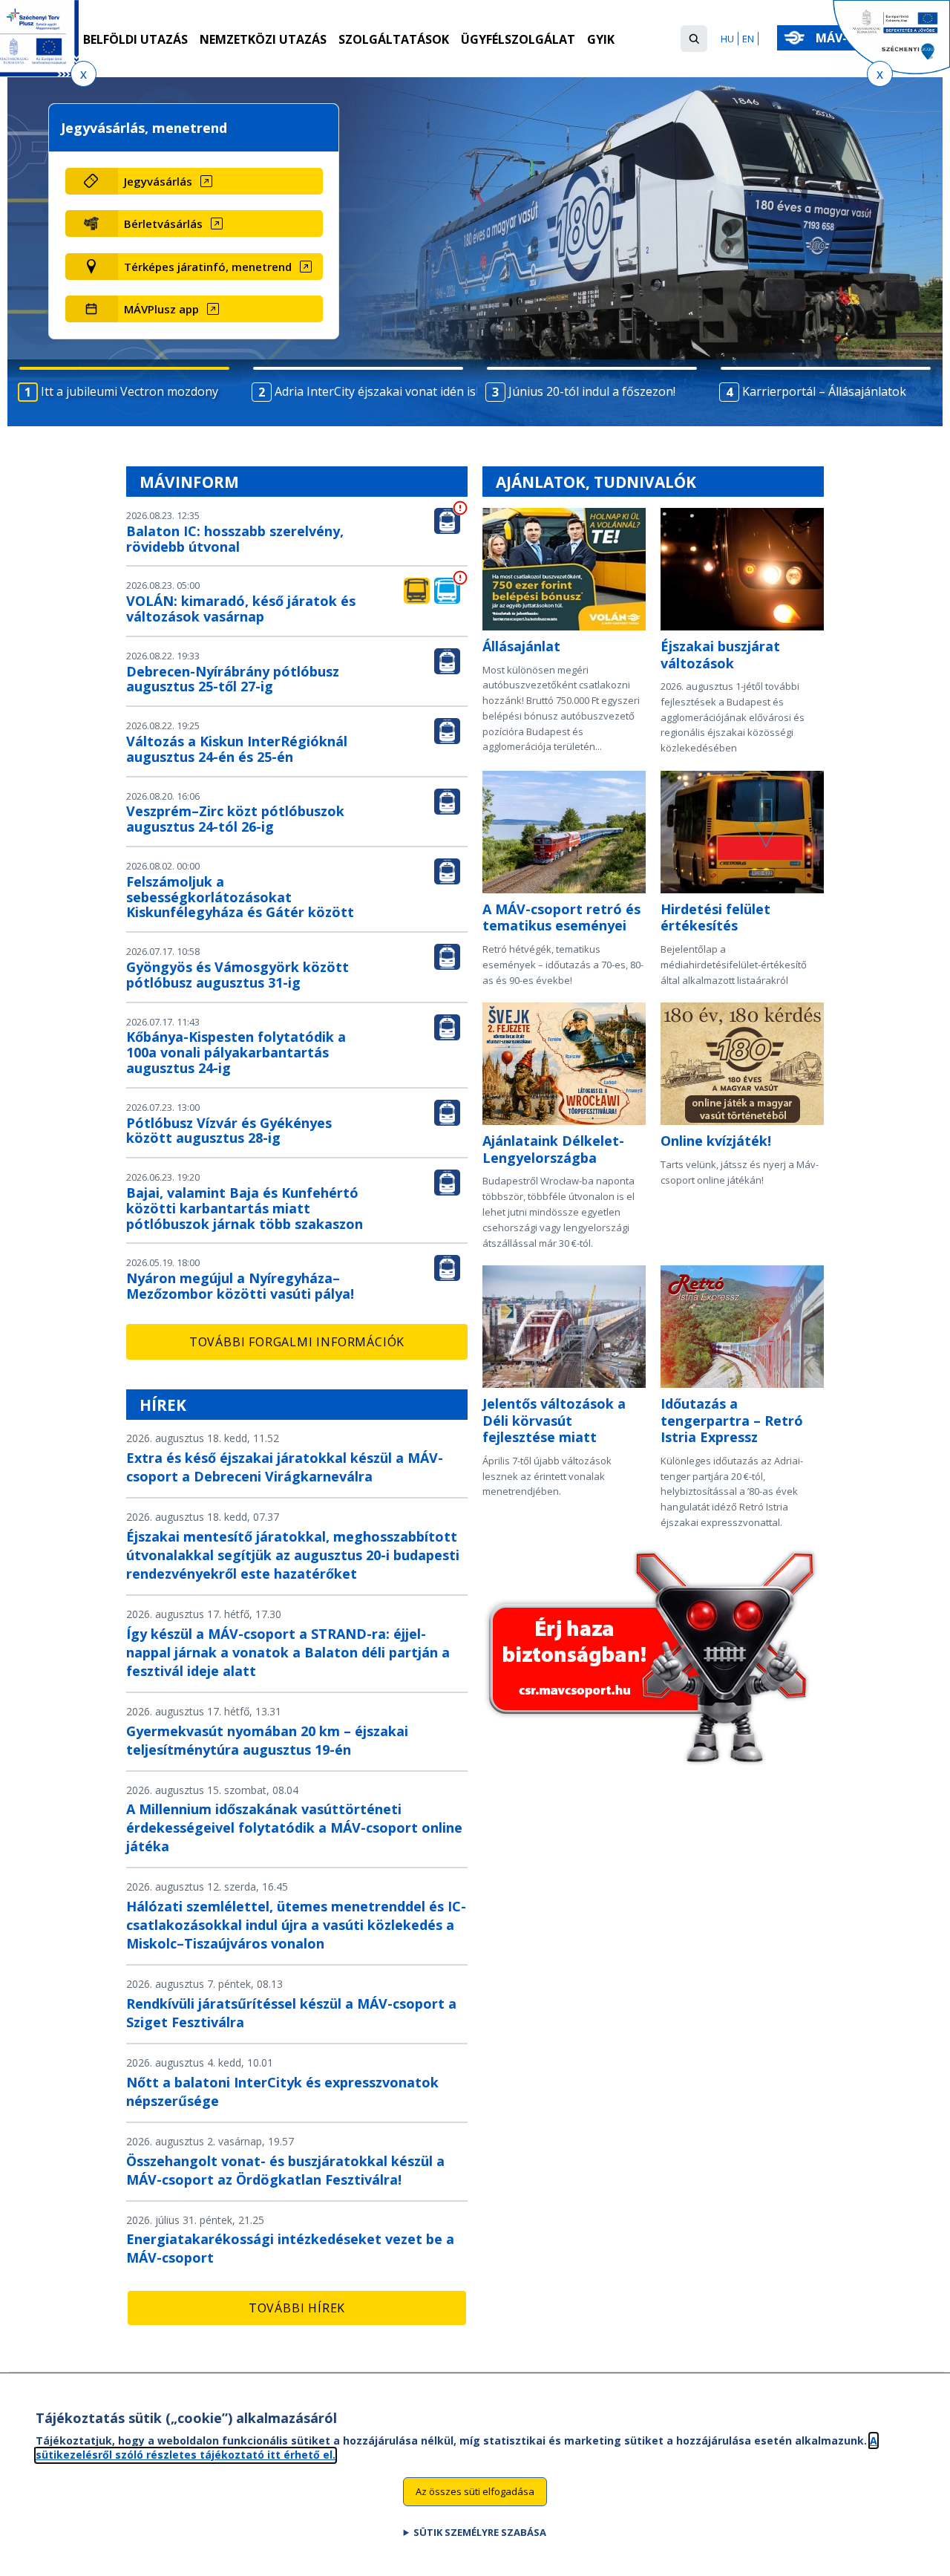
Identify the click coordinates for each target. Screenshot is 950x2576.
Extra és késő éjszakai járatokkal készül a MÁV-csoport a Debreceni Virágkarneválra (285, 1467)
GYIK (601, 39)
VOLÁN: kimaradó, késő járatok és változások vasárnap (241, 609)
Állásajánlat (521, 646)
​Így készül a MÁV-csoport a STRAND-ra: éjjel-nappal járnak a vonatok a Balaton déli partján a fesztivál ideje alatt (288, 1652)
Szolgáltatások (394, 39)
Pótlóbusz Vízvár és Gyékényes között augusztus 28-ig (229, 1131)
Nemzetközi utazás (263, 39)
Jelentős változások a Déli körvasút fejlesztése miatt (554, 1420)
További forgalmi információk (297, 1342)
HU (727, 39)
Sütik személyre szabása (480, 2532)
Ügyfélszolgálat (518, 39)
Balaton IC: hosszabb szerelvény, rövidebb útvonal (235, 539)
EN (748, 39)
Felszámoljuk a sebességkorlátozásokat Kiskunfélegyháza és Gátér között (240, 897)
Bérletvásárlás (163, 224)
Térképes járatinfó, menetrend (208, 267)
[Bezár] (83, 74)
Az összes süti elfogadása (475, 2491)
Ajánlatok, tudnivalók (596, 482)
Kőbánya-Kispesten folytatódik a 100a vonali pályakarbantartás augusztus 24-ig (236, 1052)
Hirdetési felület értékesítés (715, 917)
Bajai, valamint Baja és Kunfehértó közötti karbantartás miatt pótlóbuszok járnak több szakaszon (245, 1208)
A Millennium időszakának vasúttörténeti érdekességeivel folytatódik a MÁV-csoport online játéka (294, 1827)
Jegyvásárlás (158, 181)
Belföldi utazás (135, 39)
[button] (694, 39)
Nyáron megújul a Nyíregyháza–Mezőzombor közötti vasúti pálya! (240, 1286)
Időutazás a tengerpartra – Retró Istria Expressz (732, 1420)
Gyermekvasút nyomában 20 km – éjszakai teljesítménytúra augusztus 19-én (267, 1740)
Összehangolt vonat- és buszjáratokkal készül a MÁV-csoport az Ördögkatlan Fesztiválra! (285, 2170)
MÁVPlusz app (161, 309)
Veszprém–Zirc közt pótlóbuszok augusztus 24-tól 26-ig (235, 819)
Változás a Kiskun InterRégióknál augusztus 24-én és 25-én (237, 749)
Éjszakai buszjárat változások (720, 655)
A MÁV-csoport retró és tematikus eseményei (561, 917)
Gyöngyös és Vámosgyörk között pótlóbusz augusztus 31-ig (237, 975)
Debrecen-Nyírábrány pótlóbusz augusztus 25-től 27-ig (233, 679)
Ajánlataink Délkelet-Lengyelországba (553, 1149)
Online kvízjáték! (716, 1141)
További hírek (297, 2308)
